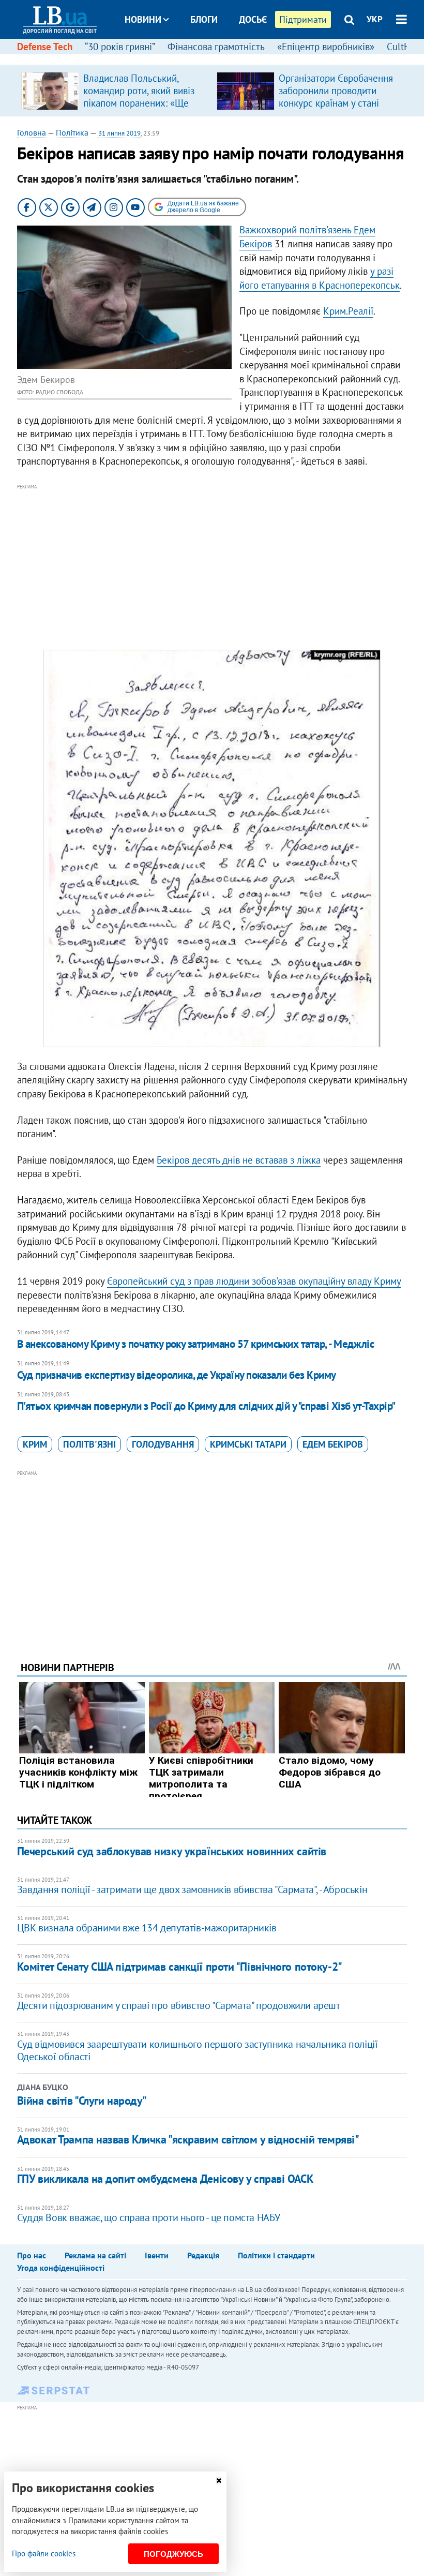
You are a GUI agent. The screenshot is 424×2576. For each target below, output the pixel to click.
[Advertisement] (212, 565)
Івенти (157, 2255)
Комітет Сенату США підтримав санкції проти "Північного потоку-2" (180, 1967)
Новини (143, 19)
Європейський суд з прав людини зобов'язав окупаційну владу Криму (254, 1281)
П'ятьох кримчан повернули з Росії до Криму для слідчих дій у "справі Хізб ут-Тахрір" (206, 1406)
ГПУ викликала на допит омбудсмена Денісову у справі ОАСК (165, 2179)
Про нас (32, 2255)
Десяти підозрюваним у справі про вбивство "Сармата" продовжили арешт (179, 2005)
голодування (163, 1444)
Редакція (203, 2255)
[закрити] (219, 2481)
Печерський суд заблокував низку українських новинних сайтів (172, 1851)
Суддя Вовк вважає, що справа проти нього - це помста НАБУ (149, 2217)
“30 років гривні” (120, 47)
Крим (35, 1444)
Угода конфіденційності (61, 2268)
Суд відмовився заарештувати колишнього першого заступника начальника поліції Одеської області (198, 2050)
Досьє (253, 19)
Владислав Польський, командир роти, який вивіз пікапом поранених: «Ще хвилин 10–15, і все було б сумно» (141, 103)
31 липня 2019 (119, 133)
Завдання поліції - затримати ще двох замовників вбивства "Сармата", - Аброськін (192, 1889)
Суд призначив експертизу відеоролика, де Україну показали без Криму (177, 1375)
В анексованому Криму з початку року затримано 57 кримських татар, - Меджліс (196, 1344)
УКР (375, 19)
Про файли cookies (44, 2553)
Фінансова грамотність (216, 47)
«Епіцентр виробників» (326, 47)
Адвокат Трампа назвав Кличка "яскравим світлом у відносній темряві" (188, 2139)
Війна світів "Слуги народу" (82, 2101)
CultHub (404, 47)
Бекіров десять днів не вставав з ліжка (239, 1160)
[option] (115, 91)
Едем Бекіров (333, 1444)
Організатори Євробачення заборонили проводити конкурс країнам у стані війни (336, 97)
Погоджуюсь (173, 2554)
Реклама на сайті (95, 2255)
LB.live (221, 58)
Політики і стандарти (276, 2255)
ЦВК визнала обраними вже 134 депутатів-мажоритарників (147, 1928)
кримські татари (248, 1444)
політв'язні (89, 1444)
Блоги (204, 19)
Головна (32, 132)
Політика (72, 132)
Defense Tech (45, 47)
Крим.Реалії (348, 311)
